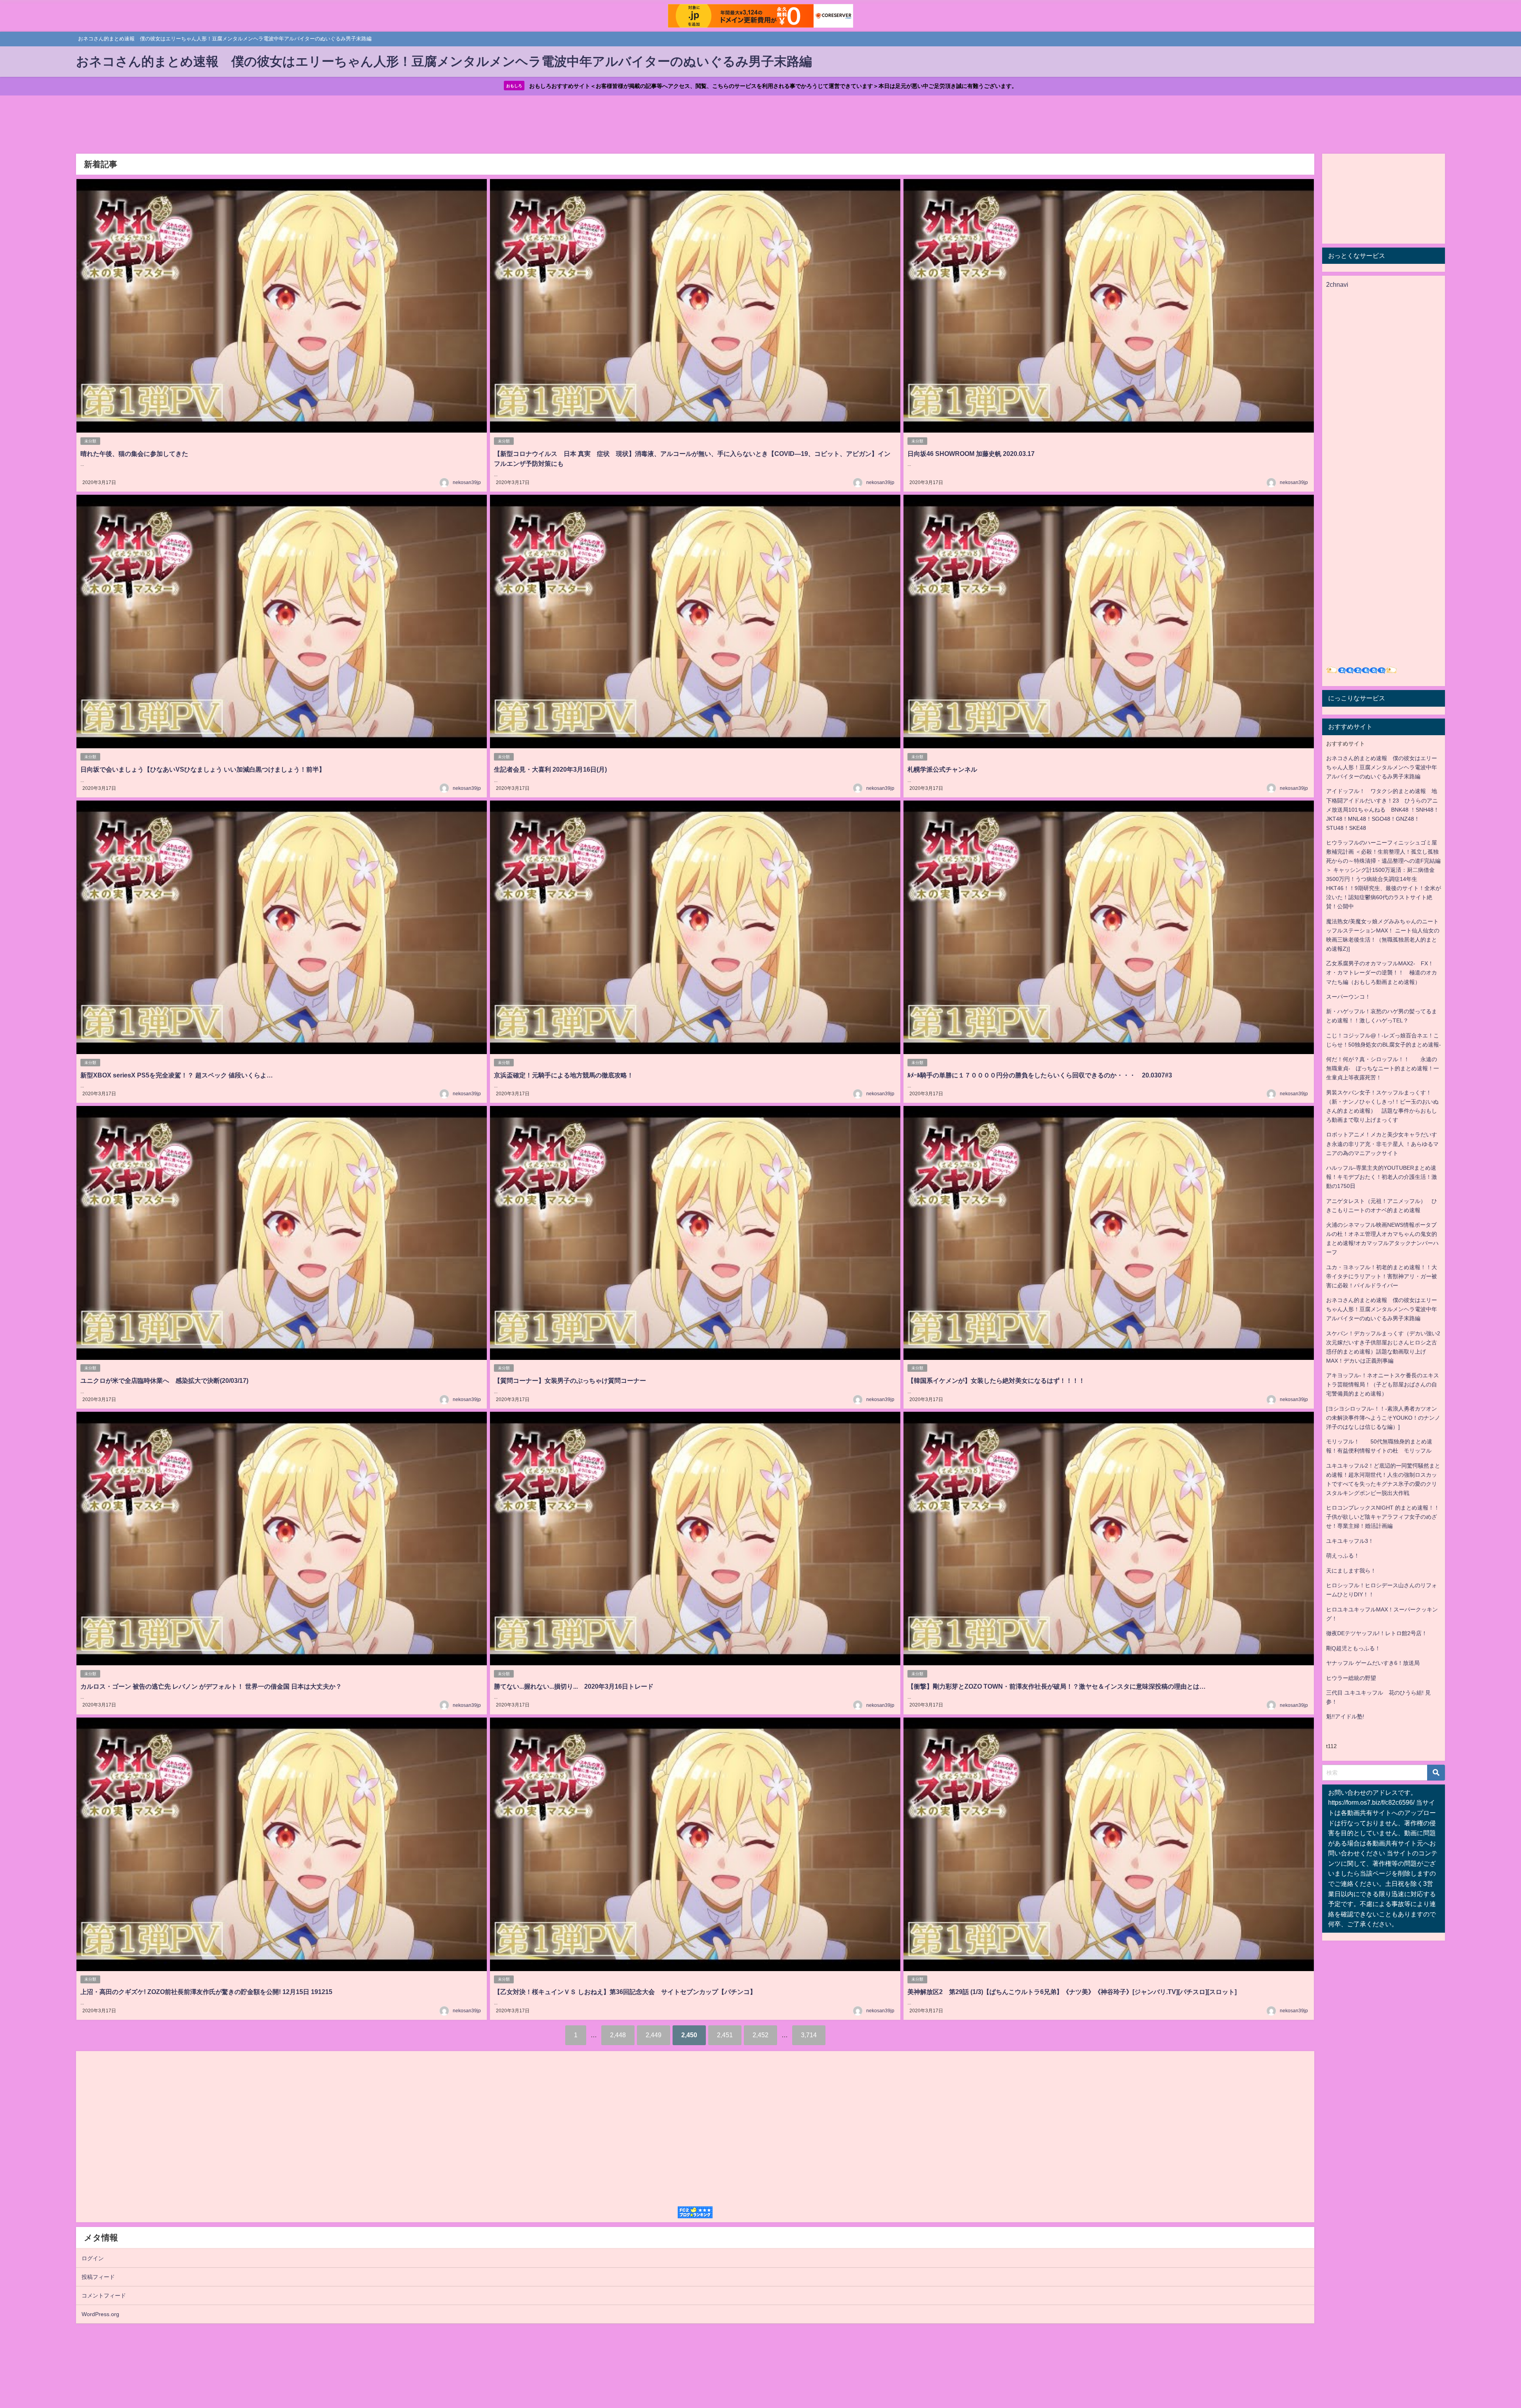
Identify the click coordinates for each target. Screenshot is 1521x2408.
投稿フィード (98, 2277)
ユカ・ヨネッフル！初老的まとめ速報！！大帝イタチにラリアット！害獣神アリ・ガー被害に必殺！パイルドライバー (1382, 1276)
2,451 (725, 2035)
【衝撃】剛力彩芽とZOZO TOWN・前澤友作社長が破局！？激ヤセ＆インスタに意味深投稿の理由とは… (1057, 1686)
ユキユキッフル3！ (1350, 1541)
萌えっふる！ (1343, 1556)
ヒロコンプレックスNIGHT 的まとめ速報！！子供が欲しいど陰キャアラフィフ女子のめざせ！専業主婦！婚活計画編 (1383, 1517)
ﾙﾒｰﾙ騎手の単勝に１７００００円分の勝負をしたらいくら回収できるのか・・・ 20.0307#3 (1040, 1075)
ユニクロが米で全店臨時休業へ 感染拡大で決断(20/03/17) (164, 1380)
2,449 (654, 2035)
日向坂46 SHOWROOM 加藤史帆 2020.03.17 (971, 454)
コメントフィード (104, 2296)
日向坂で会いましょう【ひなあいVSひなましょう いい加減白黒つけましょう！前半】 (203, 769)
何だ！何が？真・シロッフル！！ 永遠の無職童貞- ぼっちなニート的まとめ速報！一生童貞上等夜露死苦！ (1383, 1068)
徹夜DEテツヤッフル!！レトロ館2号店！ (1377, 1633)
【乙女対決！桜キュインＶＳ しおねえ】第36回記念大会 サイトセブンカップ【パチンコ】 (625, 1992)
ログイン (93, 2258)
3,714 (809, 2035)
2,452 (760, 2035)
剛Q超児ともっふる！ (1353, 1648)
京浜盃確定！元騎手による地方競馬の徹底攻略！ (564, 1075)
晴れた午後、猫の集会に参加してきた (134, 454)
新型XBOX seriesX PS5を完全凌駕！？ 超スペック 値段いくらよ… (177, 1075)
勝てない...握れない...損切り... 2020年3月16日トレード (574, 1686)
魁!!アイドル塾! (1345, 1716)
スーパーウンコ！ (1348, 997)
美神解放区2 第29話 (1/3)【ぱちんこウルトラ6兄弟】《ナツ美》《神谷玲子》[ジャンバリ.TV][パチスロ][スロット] (1072, 1992)
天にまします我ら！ (1351, 1571)
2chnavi (1337, 284)
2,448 (618, 2035)
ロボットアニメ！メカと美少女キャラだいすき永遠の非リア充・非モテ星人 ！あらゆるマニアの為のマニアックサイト (1382, 1144)
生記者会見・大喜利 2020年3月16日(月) (550, 769)
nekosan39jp (467, 482)
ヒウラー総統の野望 (1351, 1678)
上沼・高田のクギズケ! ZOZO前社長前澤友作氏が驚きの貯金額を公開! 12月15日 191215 (206, 1992)
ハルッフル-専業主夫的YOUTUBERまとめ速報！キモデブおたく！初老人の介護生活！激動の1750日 (1382, 1177)
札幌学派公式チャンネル (942, 769)
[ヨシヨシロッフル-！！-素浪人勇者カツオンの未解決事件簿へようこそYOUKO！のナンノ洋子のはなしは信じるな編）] (1383, 1418)
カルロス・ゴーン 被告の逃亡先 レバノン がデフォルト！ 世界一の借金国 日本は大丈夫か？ (211, 1686)
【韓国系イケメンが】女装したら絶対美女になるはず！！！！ (996, 1380)
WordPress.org (100, 2314)
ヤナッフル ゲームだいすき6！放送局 (1373, 1663)
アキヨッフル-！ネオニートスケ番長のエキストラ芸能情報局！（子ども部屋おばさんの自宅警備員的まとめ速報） (1383, 1384)
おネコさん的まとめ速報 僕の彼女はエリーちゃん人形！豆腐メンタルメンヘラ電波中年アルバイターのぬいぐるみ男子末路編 (1382, 767)
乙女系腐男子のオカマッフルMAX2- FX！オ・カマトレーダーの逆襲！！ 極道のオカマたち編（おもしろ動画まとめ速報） (1382, 972)
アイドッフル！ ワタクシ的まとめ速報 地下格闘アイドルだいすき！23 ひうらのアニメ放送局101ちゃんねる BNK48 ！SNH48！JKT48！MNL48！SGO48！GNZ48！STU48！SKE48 (1383, 809)
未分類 (90, 441)
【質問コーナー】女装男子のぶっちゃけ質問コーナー (570, 1380)
